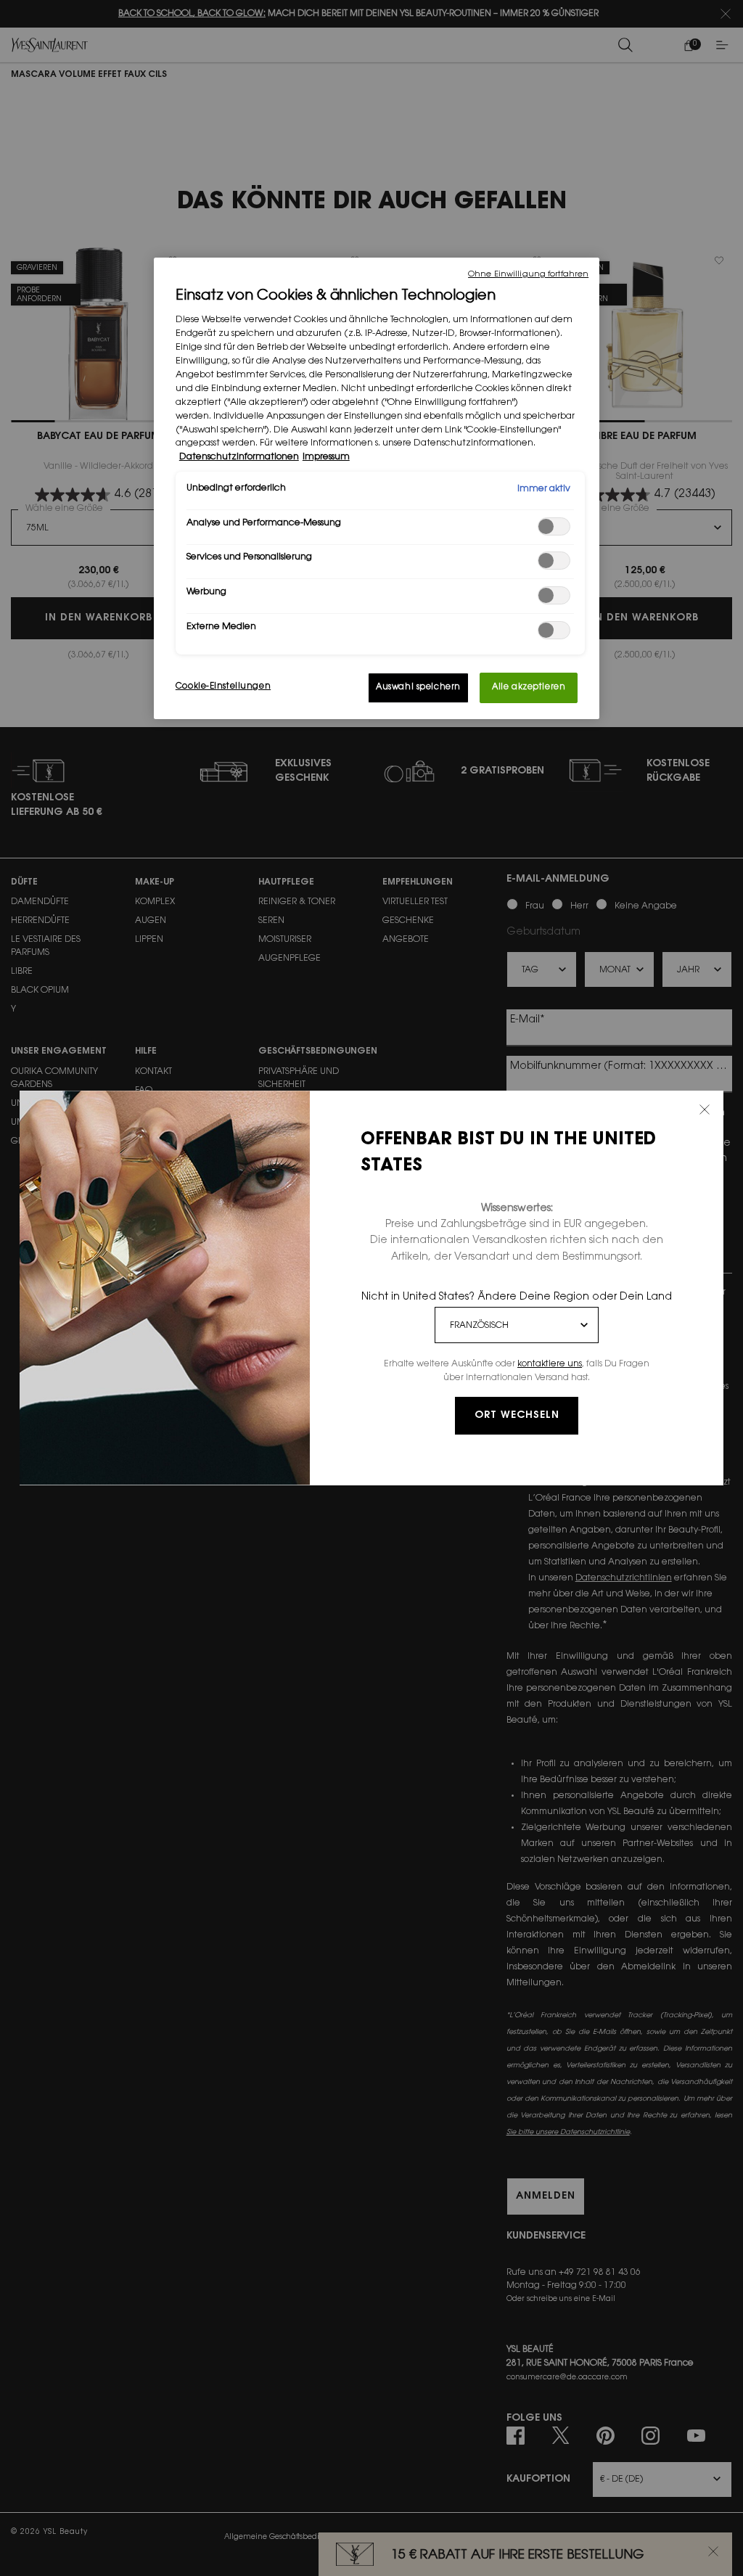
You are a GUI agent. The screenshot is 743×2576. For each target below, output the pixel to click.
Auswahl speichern (418, 688)
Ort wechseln (517, 1416)
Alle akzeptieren (529, 688)
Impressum (326, 457)
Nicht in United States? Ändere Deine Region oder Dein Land (517, 1297)
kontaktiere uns (550, 1364)
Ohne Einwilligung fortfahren (528, 275)
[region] (377, 488)
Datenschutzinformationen (239, 457)
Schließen (705, 1109)
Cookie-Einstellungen (223, 687)
